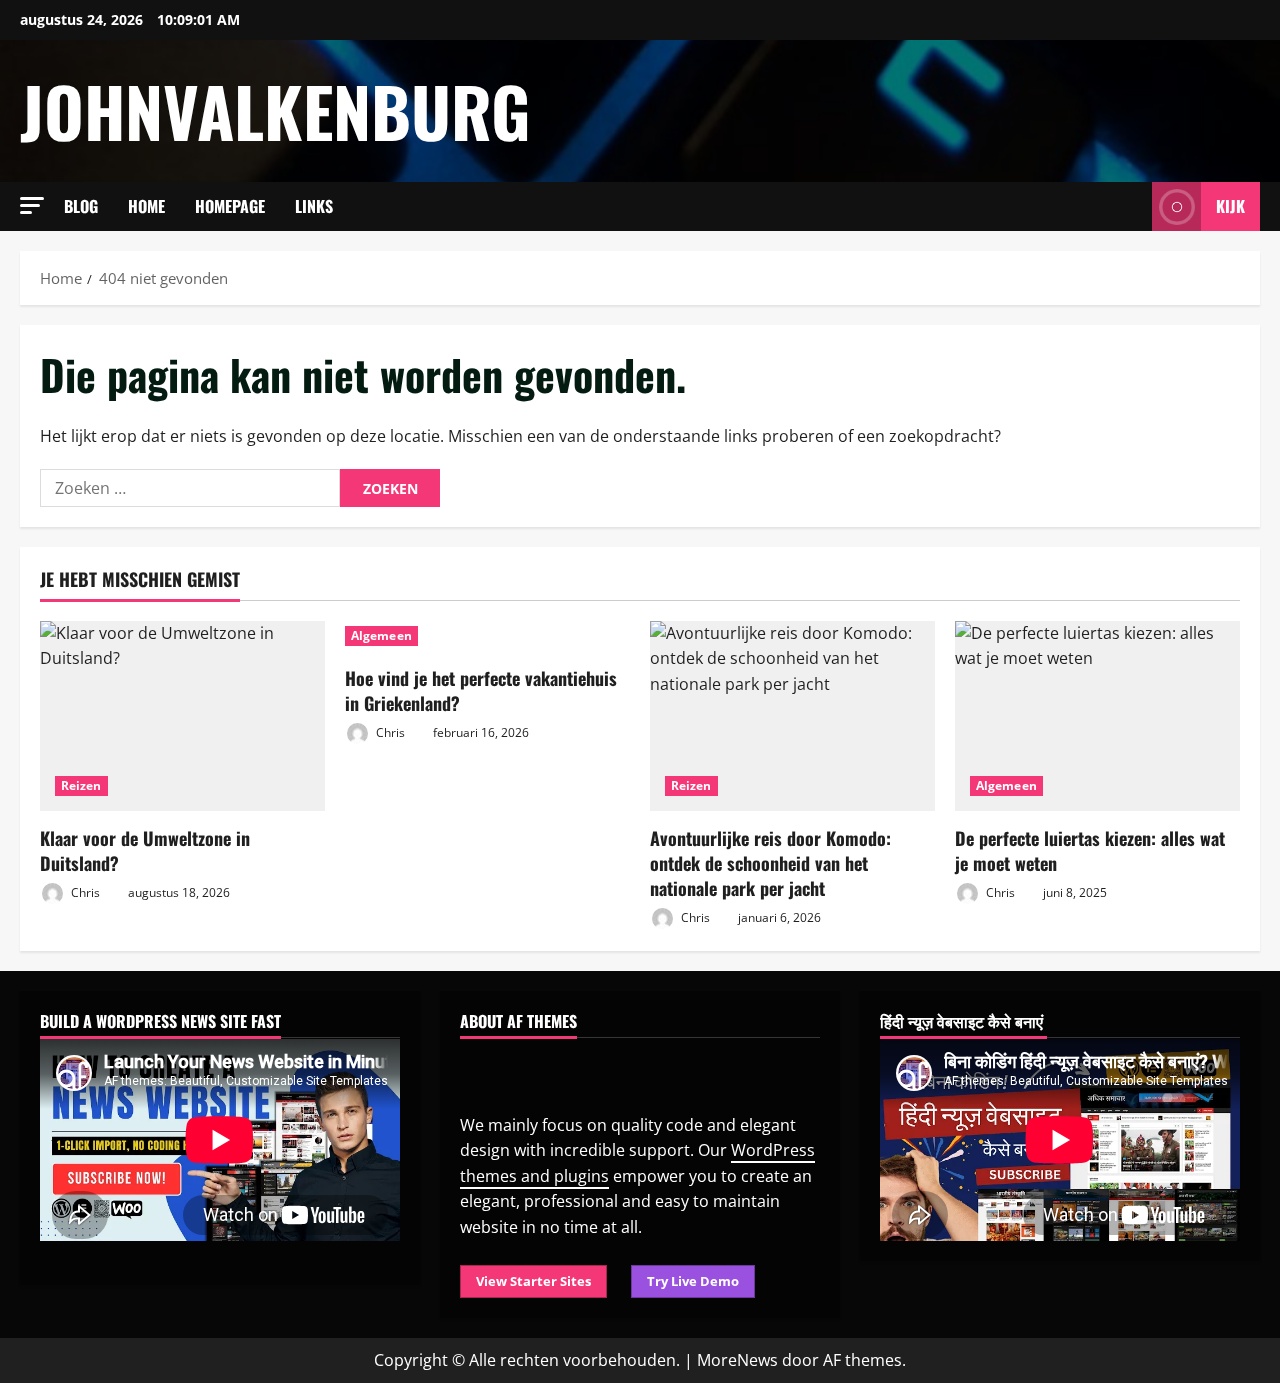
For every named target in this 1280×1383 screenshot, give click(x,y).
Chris (84, 892)
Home (146, 206)
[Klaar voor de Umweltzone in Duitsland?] (182, 716)
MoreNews (737, 1360)
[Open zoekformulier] (1131, 206)
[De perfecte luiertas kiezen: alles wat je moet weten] (1097, 716)
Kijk (1230, 206)
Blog (81, 206)
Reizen (81, 785)
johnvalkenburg (275, 110)
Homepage (230, 206)
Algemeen (381, 635)
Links (314, 206)
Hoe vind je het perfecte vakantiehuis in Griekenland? (481, 690)
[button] (32, 205)
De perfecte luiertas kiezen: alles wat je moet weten (1090, 850)
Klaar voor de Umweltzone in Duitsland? (145, 850)
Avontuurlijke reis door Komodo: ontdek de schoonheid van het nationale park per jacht (770, 863)
